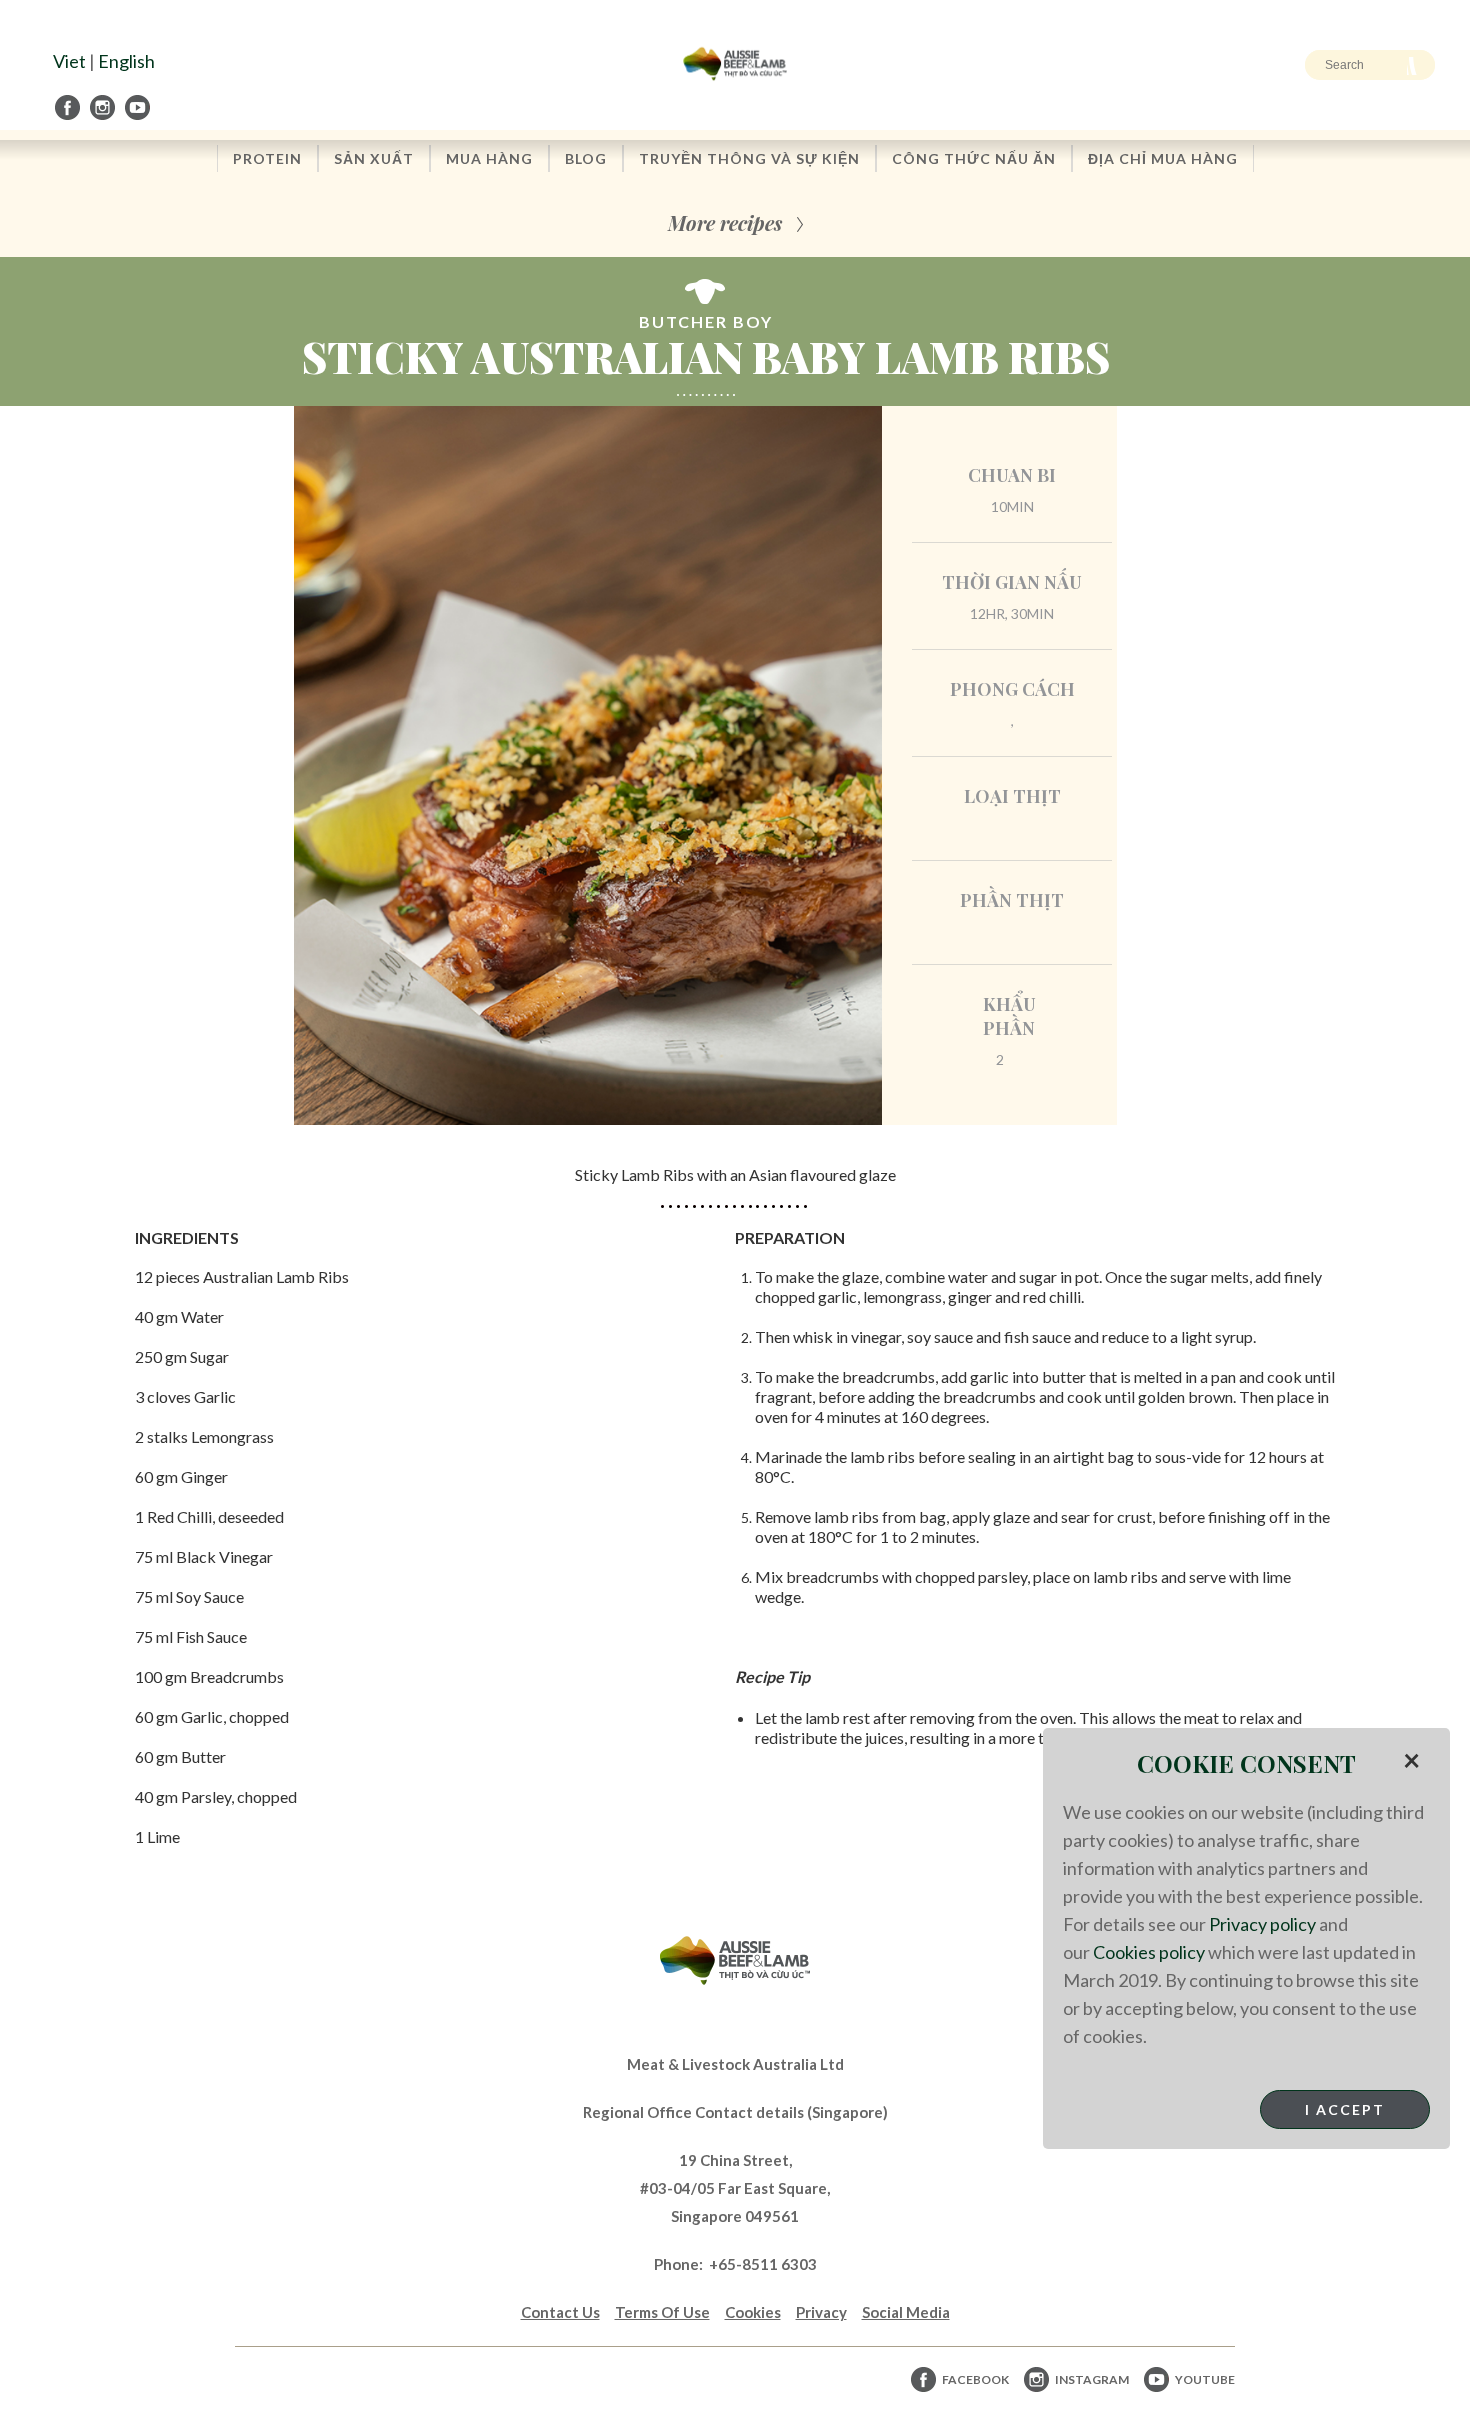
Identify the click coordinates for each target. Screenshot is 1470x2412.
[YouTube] (139, 107)
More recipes (725, 222)
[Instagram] (104, 107)
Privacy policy (1262, 1924)
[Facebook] (69, 107)
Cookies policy (1149, 1952)
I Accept (1345, 2109)
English (126, 61)
